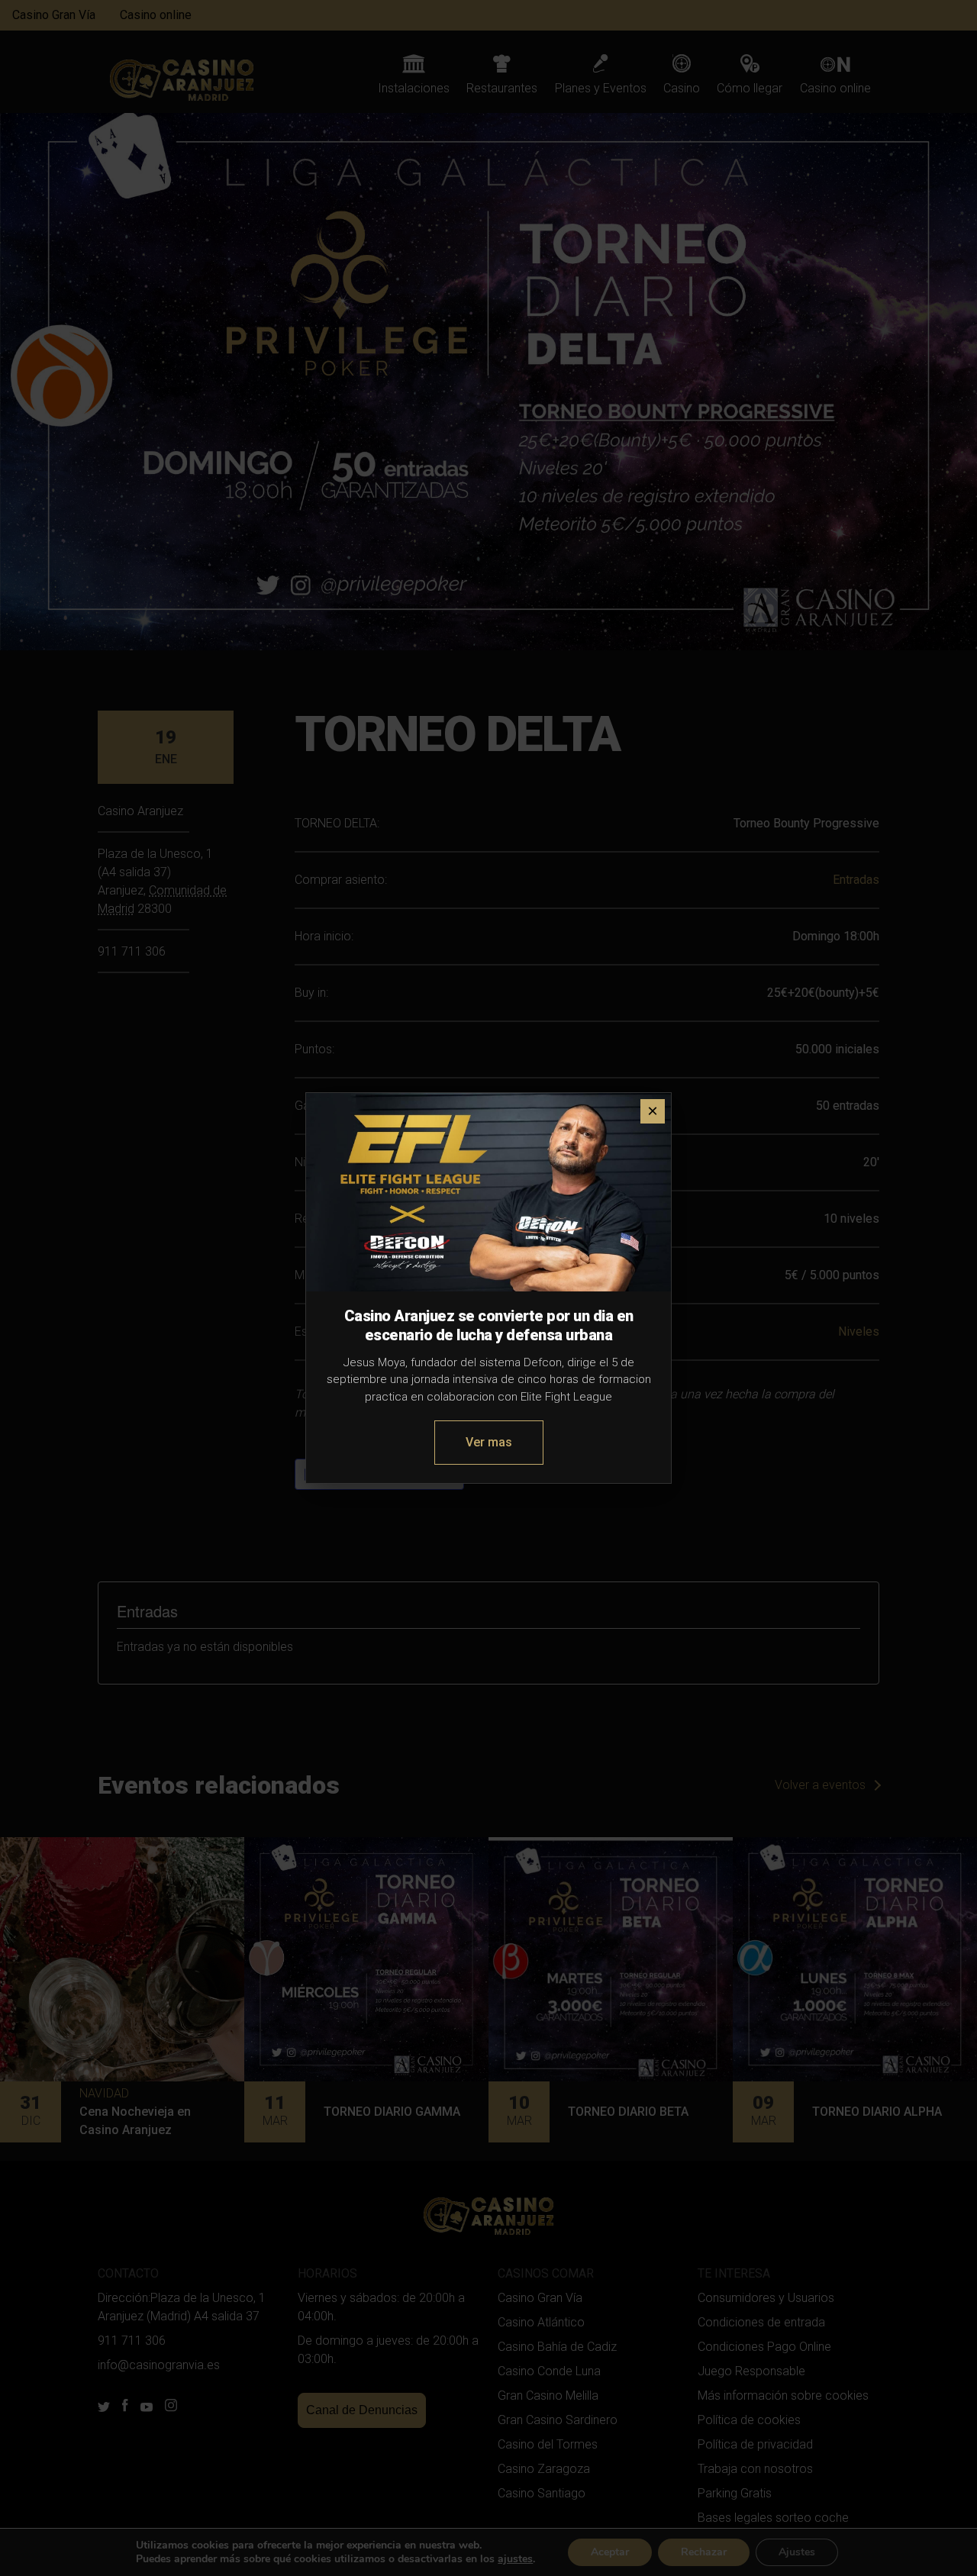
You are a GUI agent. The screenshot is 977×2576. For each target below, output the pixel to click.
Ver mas (489, 1442)
